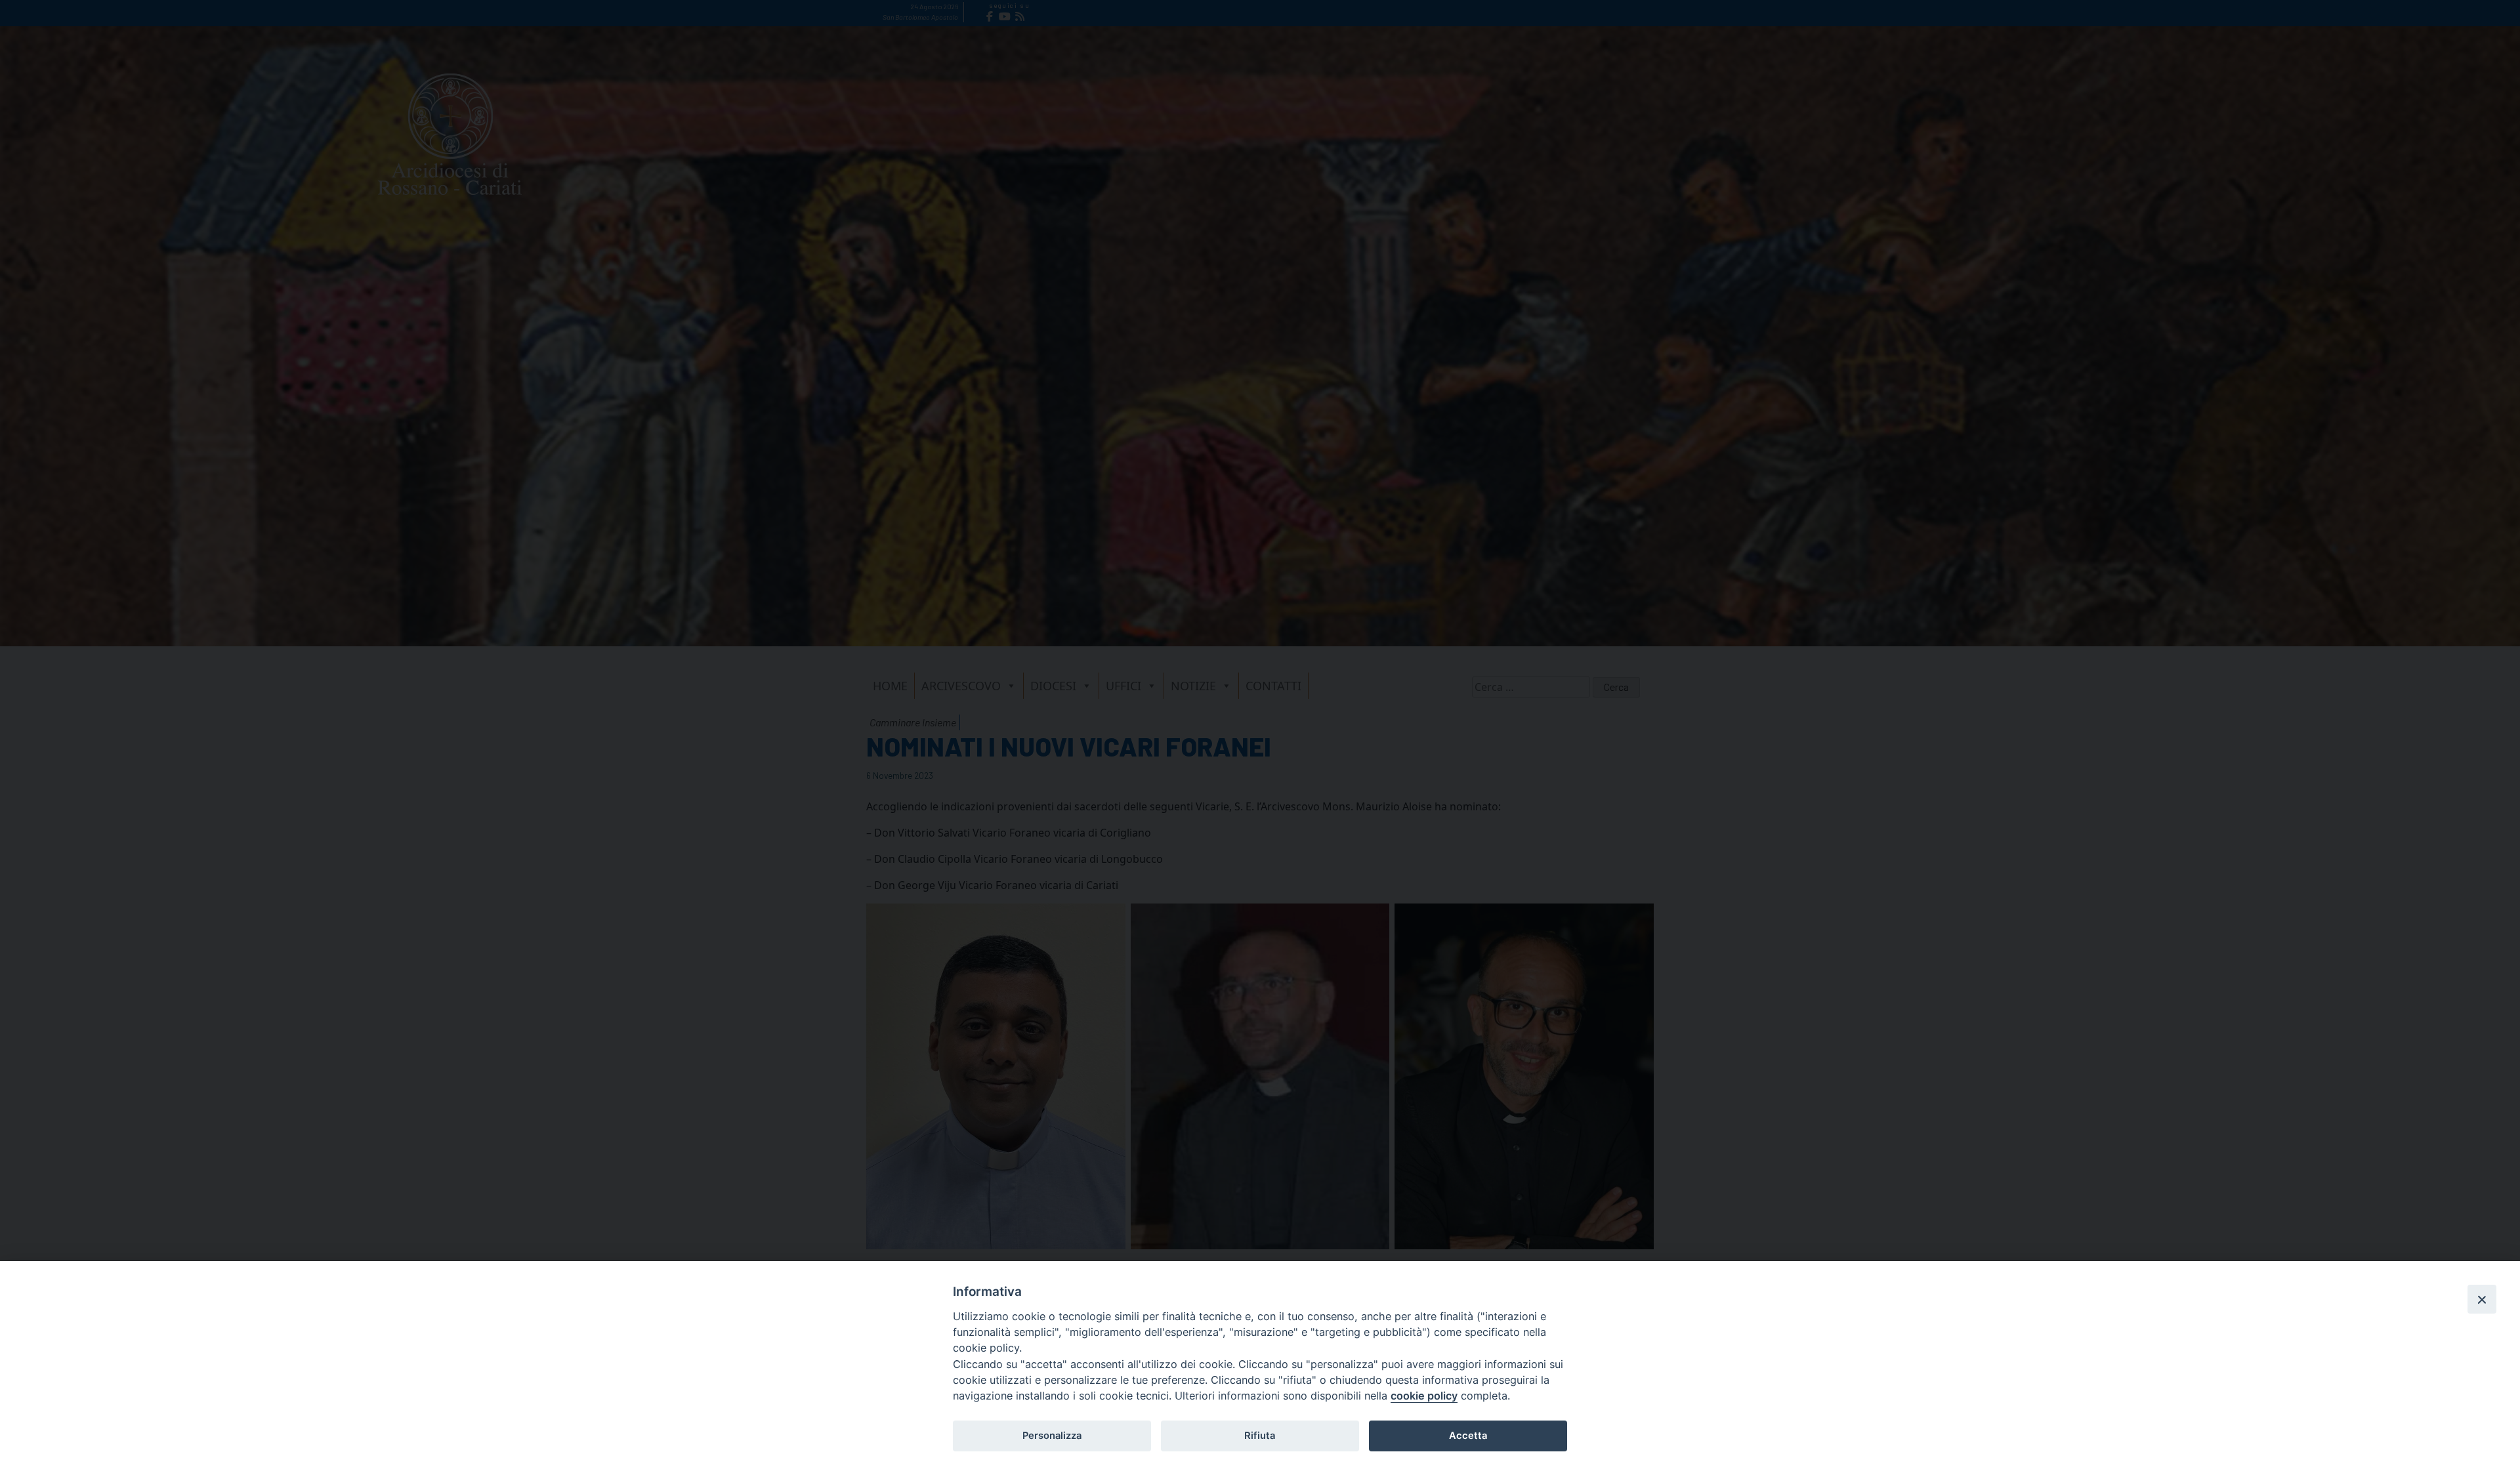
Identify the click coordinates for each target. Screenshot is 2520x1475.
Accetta (1468, 1436)
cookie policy (1424, 1396)
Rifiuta (1260, 1436)
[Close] (2482, 1299)
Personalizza (1052, 1436)
